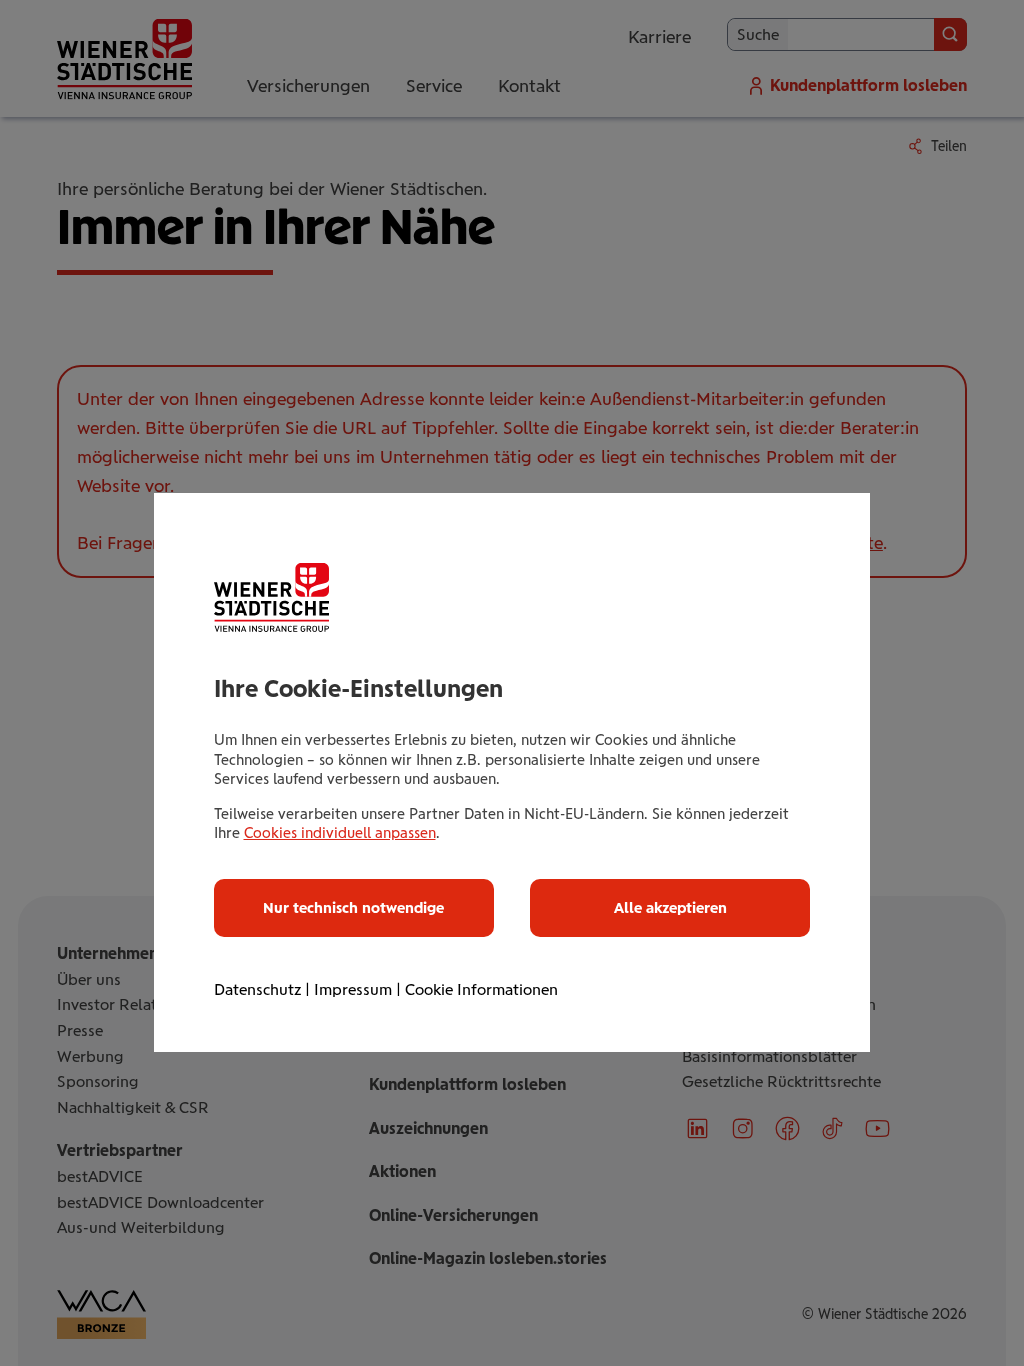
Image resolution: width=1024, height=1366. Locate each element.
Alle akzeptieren (670, 908)
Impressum (353, 989)
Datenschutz (257, 989)
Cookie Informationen (481, 989)
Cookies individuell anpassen (340, 833)
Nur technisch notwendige (353, 908)
